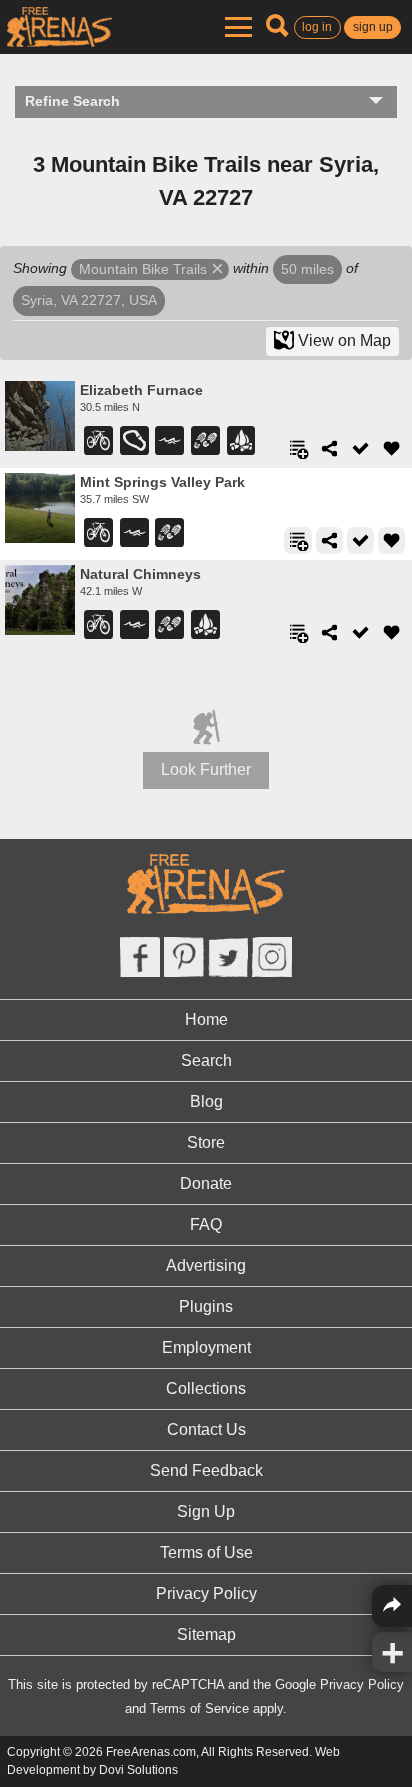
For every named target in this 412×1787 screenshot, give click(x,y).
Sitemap (206, 1634)
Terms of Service (199, 1708)
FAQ (206, 1224)
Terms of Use (206, 1552)
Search (206, 1060)
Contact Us (206, 1429)
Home (206, 1019)
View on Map (342, 340)
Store (206, 1142)
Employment (206, 1347)
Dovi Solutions (138, 1770)
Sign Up (206, 1511)
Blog (206, 1101)
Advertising (206, 1265)
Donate (206, 1183)
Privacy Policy (206, 1593)
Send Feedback (206, 1470)
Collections (206, 1388)
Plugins (206, 1306)
